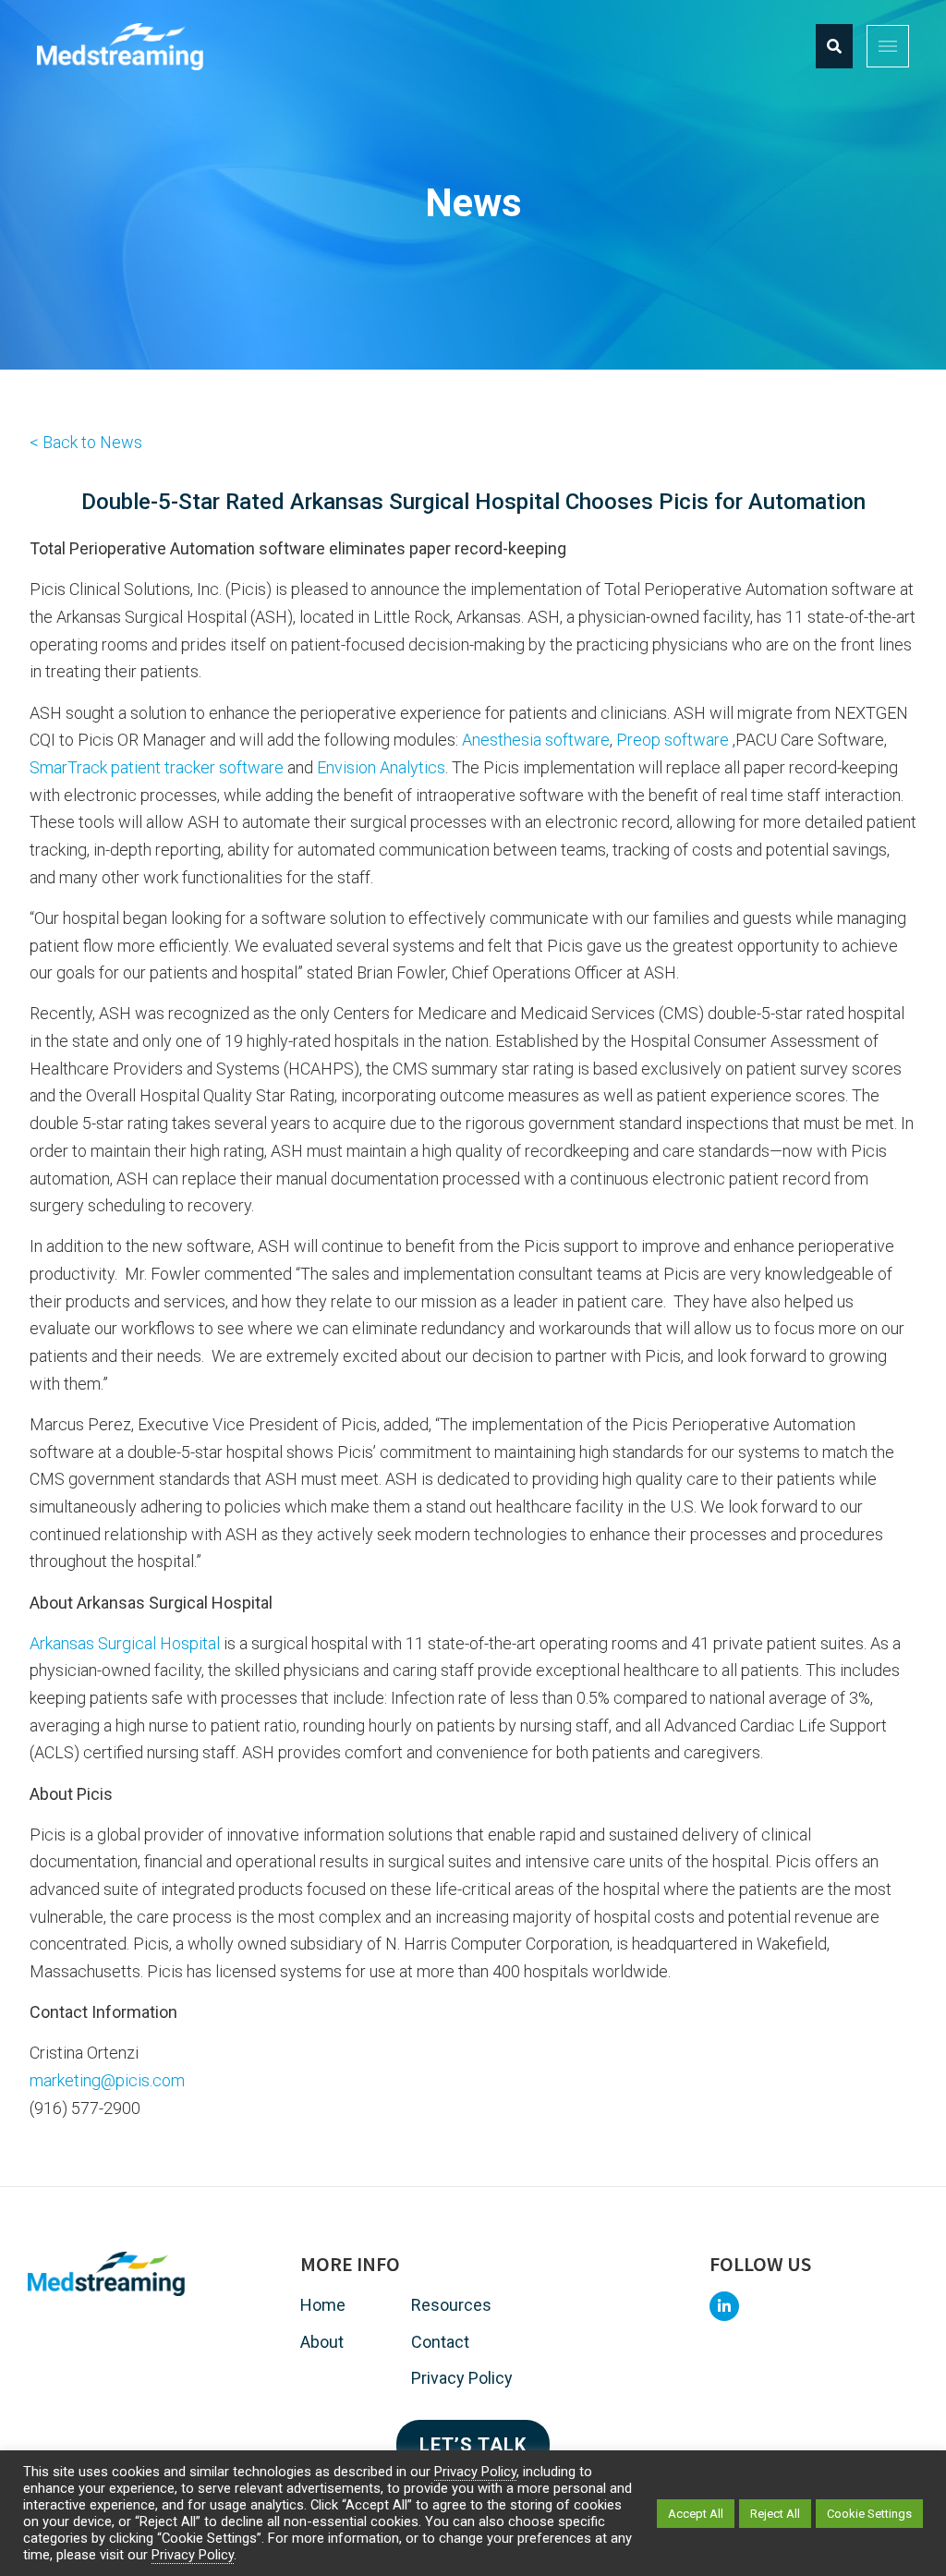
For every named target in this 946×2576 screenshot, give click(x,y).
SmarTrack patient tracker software (157, 767)
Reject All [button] (775, 2514)
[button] (888, 46)
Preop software (673, 740)
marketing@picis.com (107, 2080)
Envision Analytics (381, 767)
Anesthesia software (536, 740)
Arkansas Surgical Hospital (125, 1643)
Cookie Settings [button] (869, 2514)
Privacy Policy (475, 2472)
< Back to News (86, 442)
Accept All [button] (696, 2514)
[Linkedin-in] (724, 2306)
